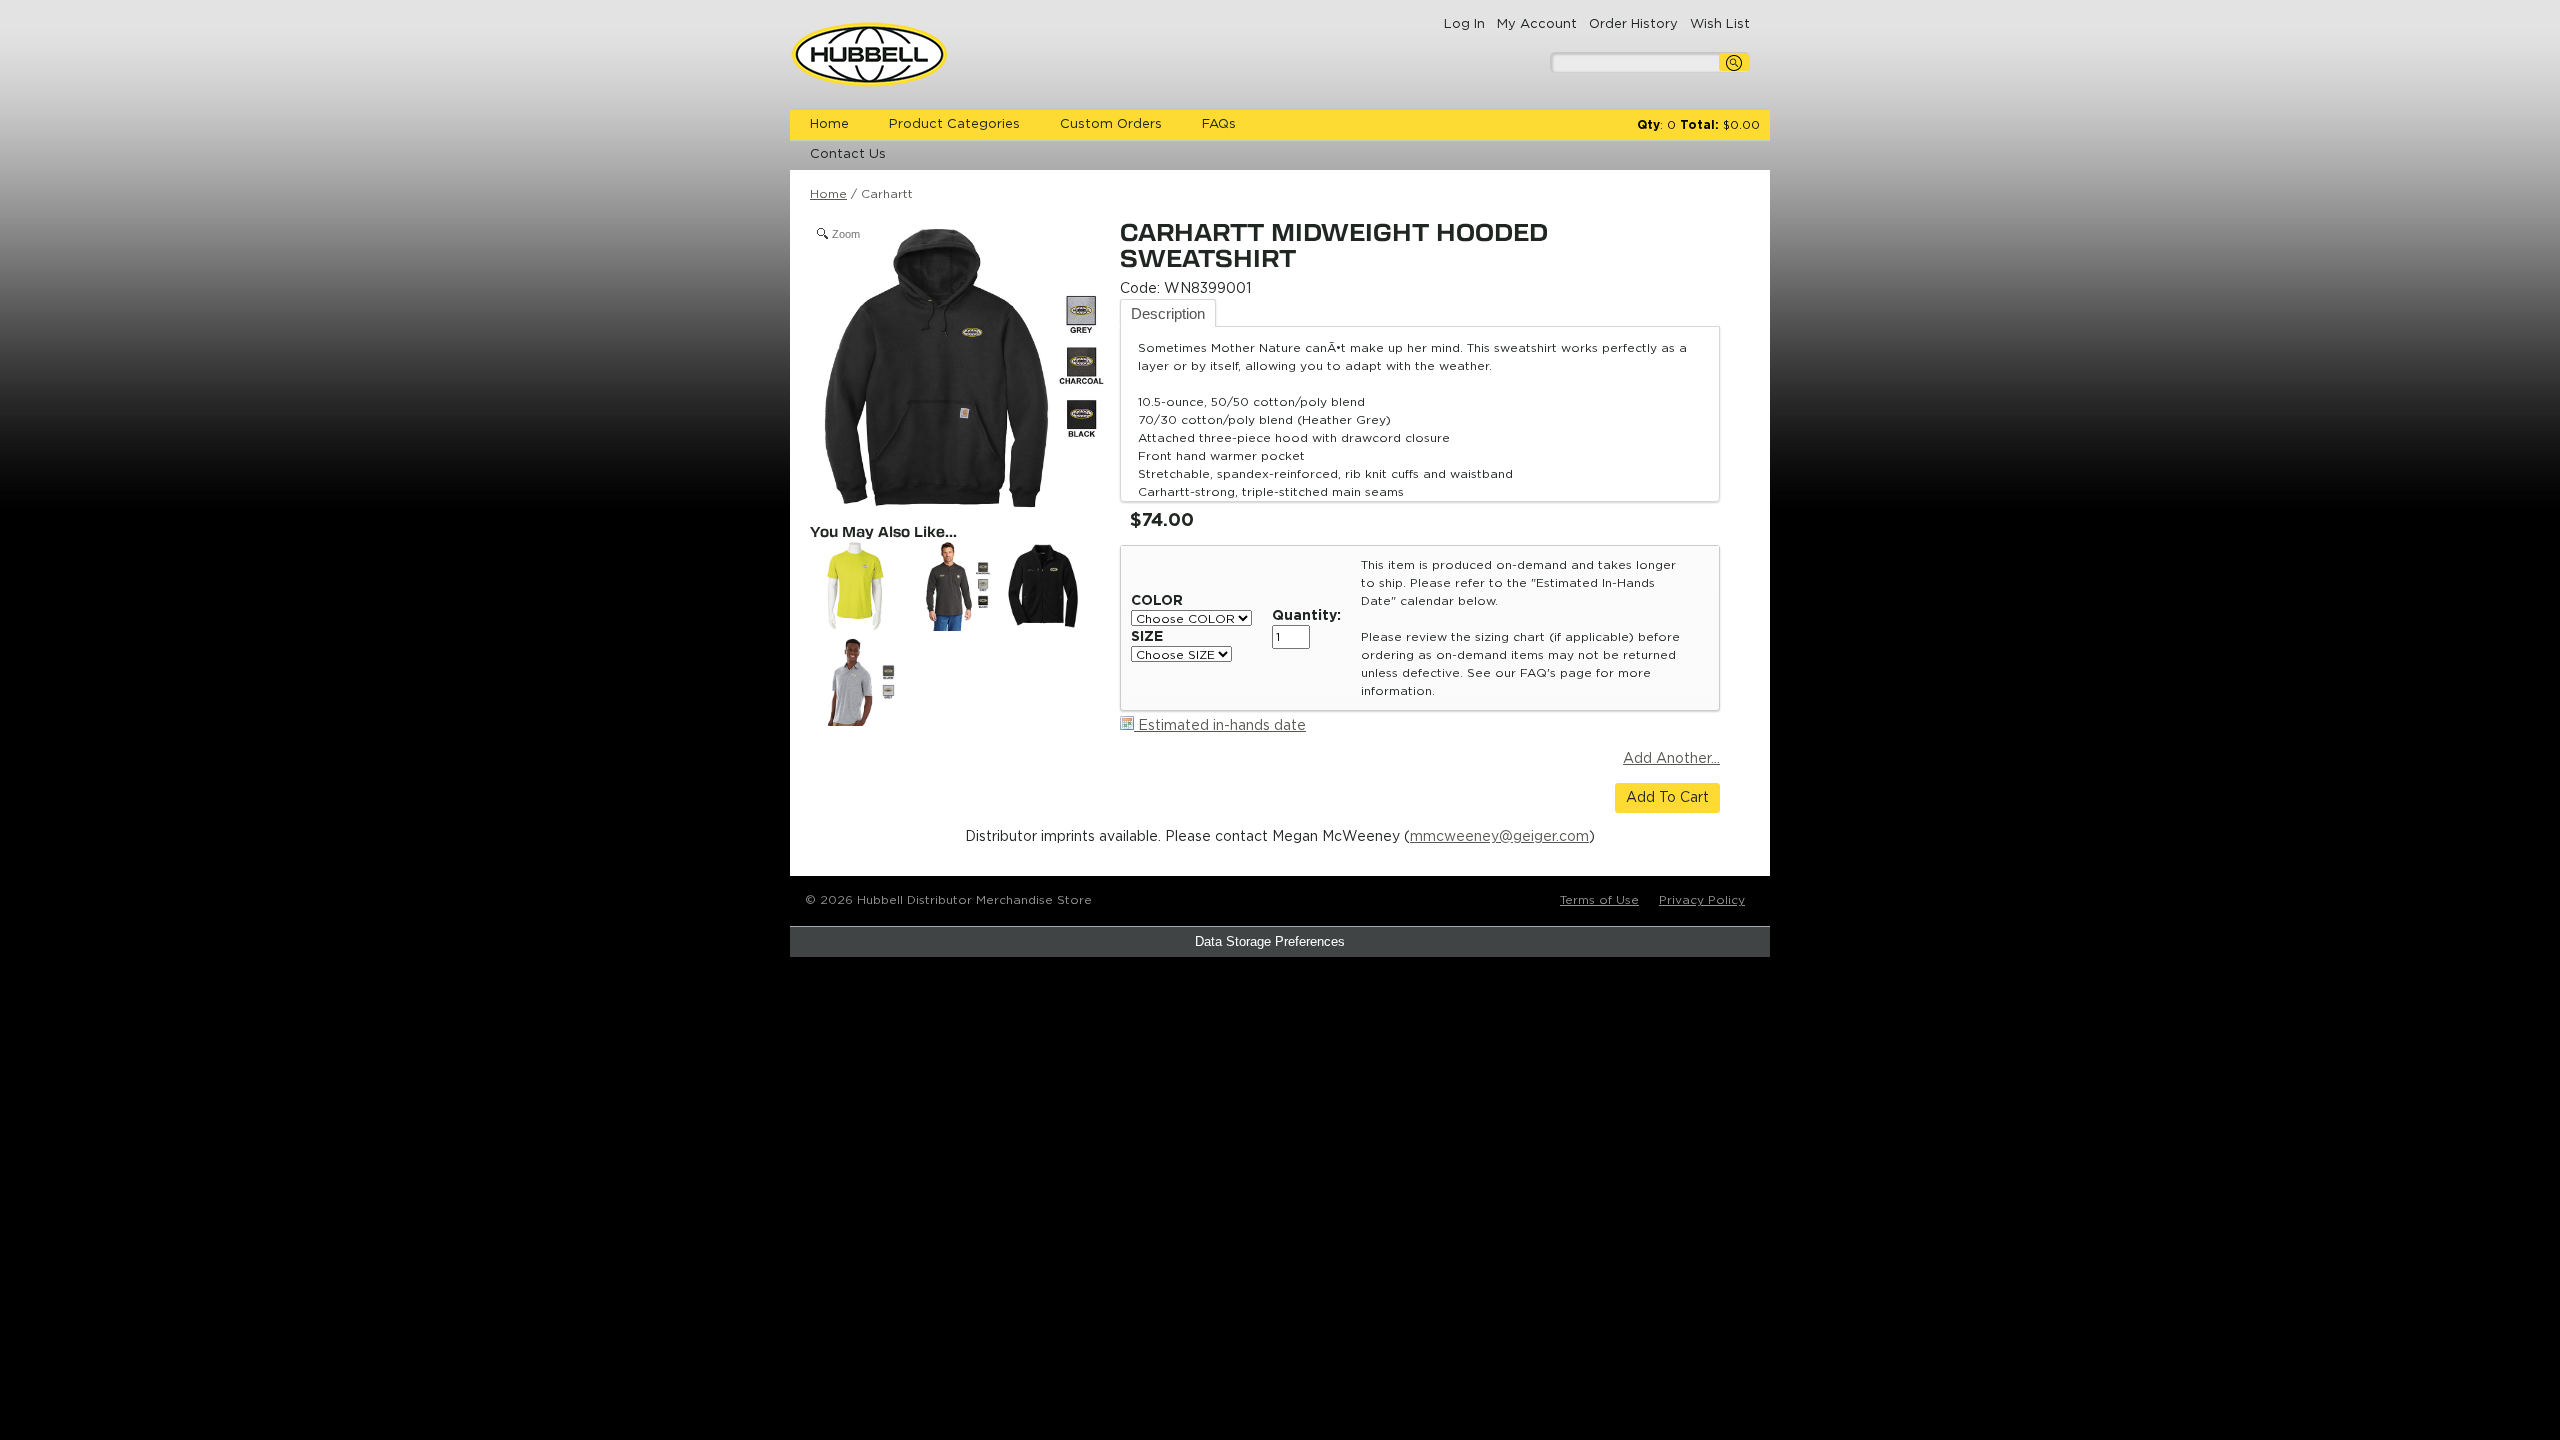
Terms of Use (1599, 900)
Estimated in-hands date (1220, 726)
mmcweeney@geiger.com (1499, 837)
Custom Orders (1111, 124)
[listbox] (1191, 618)
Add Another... (1671, 759)
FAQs (1219, 124)
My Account (1537, 24)
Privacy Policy (1702, 900)
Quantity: (1306, 616)
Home (829, 124)
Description (1168, 313)
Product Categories (954, 124)
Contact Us (848, 154)
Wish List (1720, 24)
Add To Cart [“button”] (1667, 798)
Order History (1633, 24)
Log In (1464, 24)
